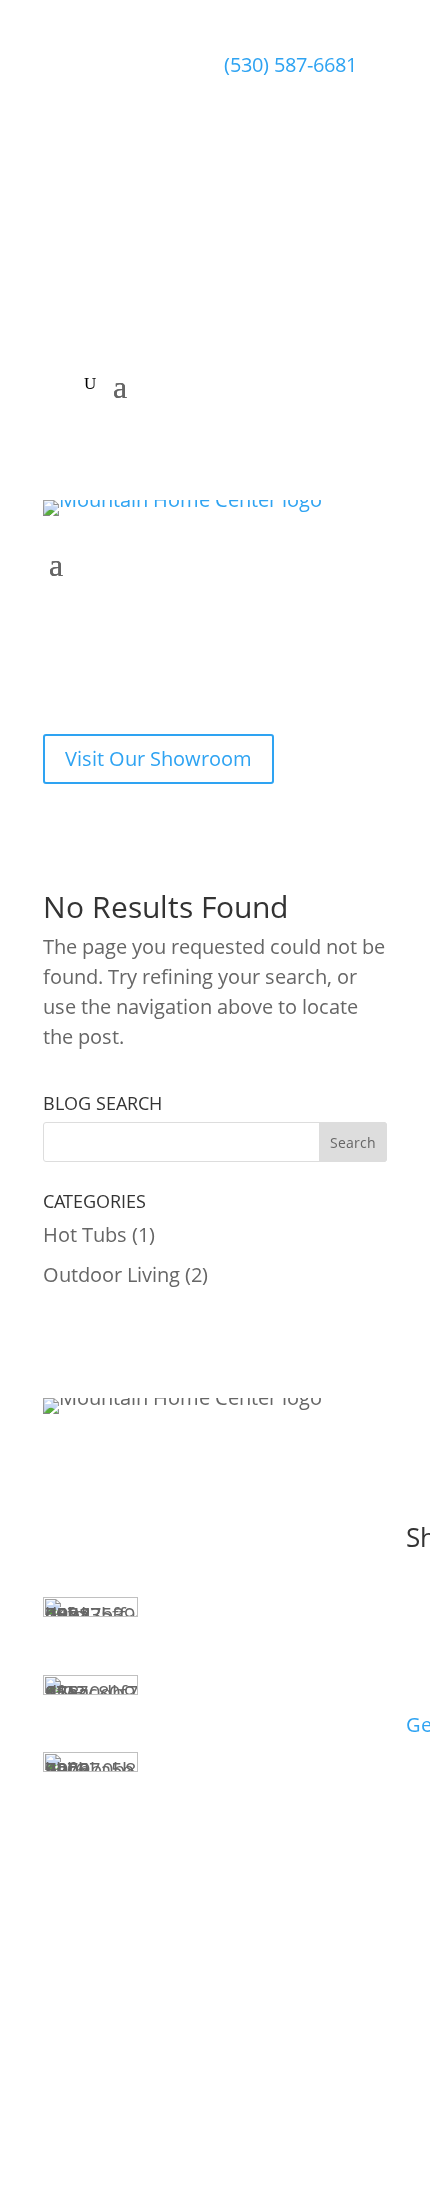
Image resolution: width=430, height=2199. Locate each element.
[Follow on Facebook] (240, 252)
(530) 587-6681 (290, 64)
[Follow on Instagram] (282, 252)
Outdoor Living (111, 1274)
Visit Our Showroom (158, 758)
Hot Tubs (85, 1234)
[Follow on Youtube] (324, 252)
